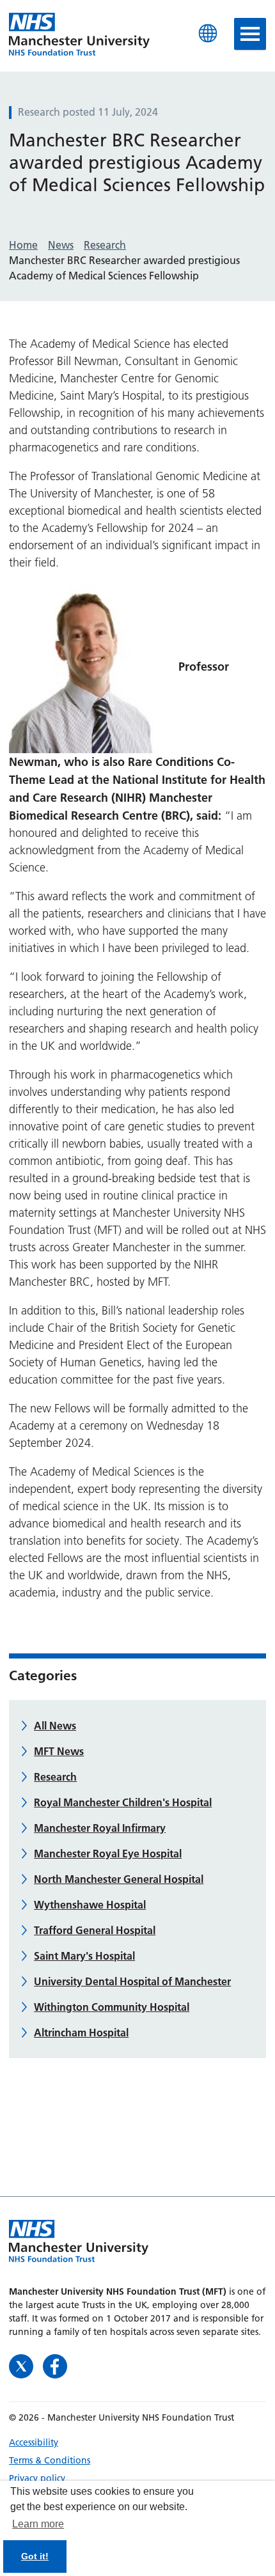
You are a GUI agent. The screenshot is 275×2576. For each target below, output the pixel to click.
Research (55, 1777)
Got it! (35, 2556)
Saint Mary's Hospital (84, 1956)
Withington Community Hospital (112, 2007)
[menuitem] (137, 2442)
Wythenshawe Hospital (90, 1905)
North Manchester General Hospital (119, 1879)
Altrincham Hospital (81, 2033)
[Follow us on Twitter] (23, 2365)
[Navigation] (250, 34)
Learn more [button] (38, 2524)
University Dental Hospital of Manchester (132, 1981)
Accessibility (34, 2442)
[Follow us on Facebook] (55, 2365)
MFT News (59, 1751)
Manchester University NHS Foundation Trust (79, 35)
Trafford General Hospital (95, 1930)
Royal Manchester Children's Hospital (123, 1802)
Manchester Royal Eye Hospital (108, 1854)
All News (55, 1726)
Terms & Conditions (50, 2460)
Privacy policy (37, 2478)
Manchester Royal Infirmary (100, 1828)
